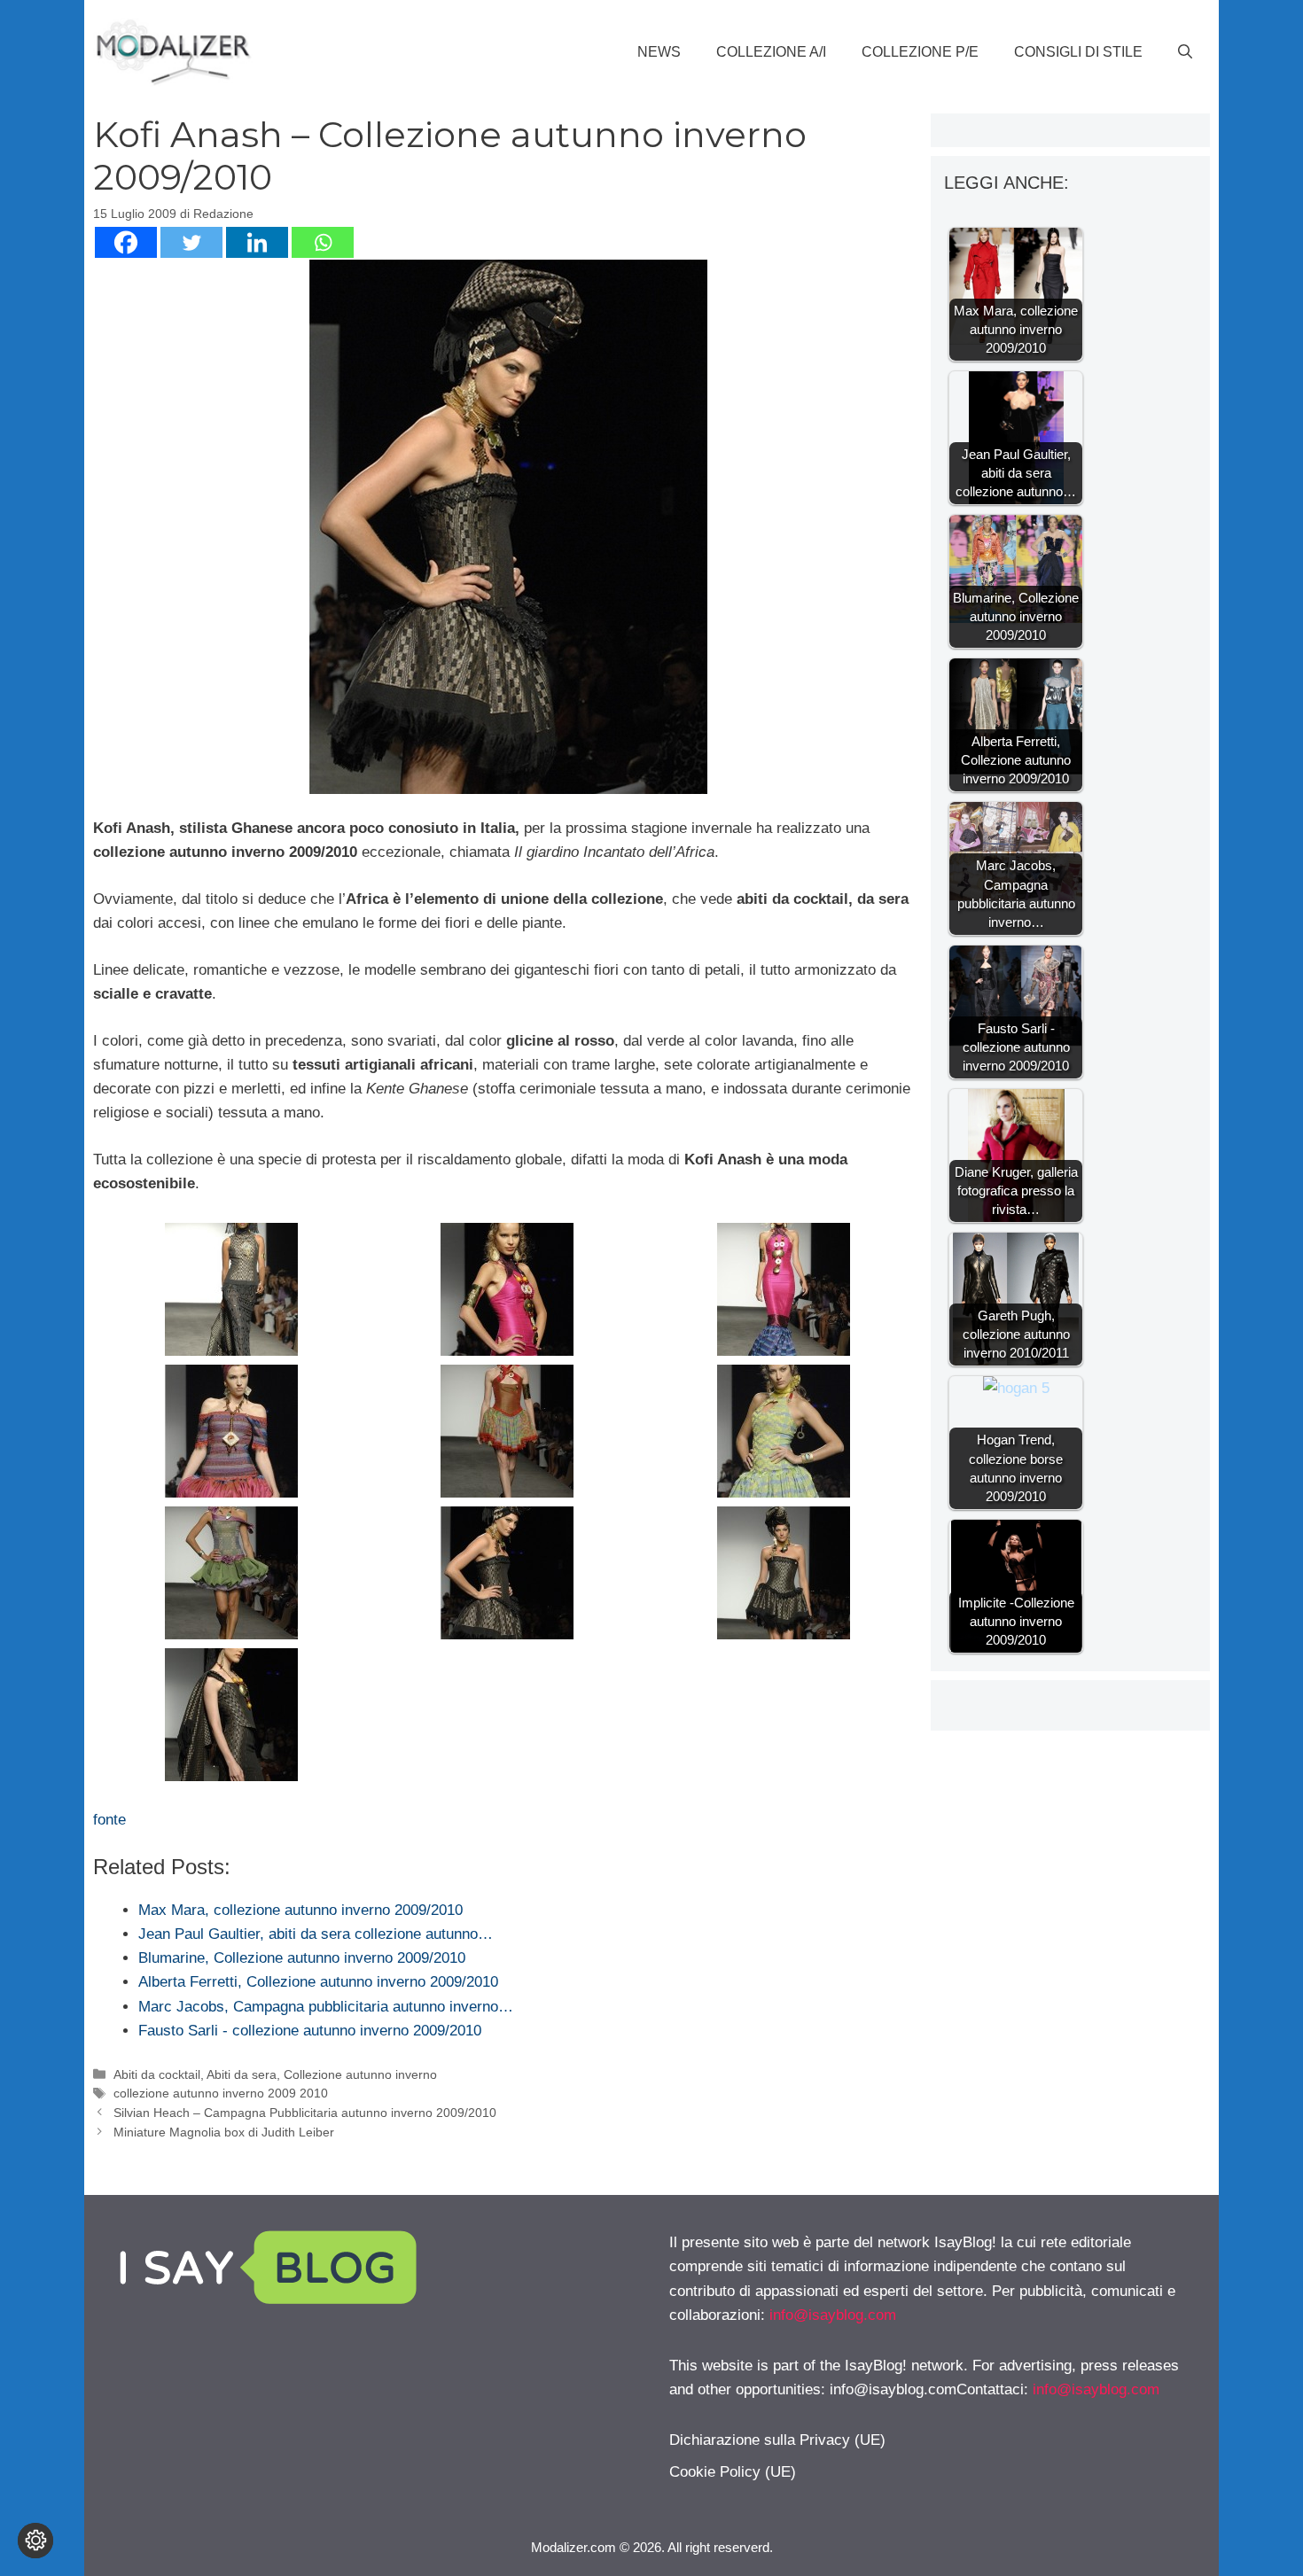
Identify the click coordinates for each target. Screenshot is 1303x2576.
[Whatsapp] (323, 242)
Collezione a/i (771, 52)
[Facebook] (126, 242)
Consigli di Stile (1078, 52)
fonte (109, 1820)
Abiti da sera (242, 2074)
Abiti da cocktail (157, 2074)
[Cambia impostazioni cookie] (35, 2541)
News (659, 52)
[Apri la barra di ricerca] (1185, 52)
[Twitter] (191, 242)
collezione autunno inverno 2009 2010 (221, 2093)
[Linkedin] (257, 242)
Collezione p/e (920, 52)
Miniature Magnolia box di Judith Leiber (224, 2132)
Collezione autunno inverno (360, 2074)
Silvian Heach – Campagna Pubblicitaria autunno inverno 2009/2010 (305, 2113)
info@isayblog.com (833, 2315)
